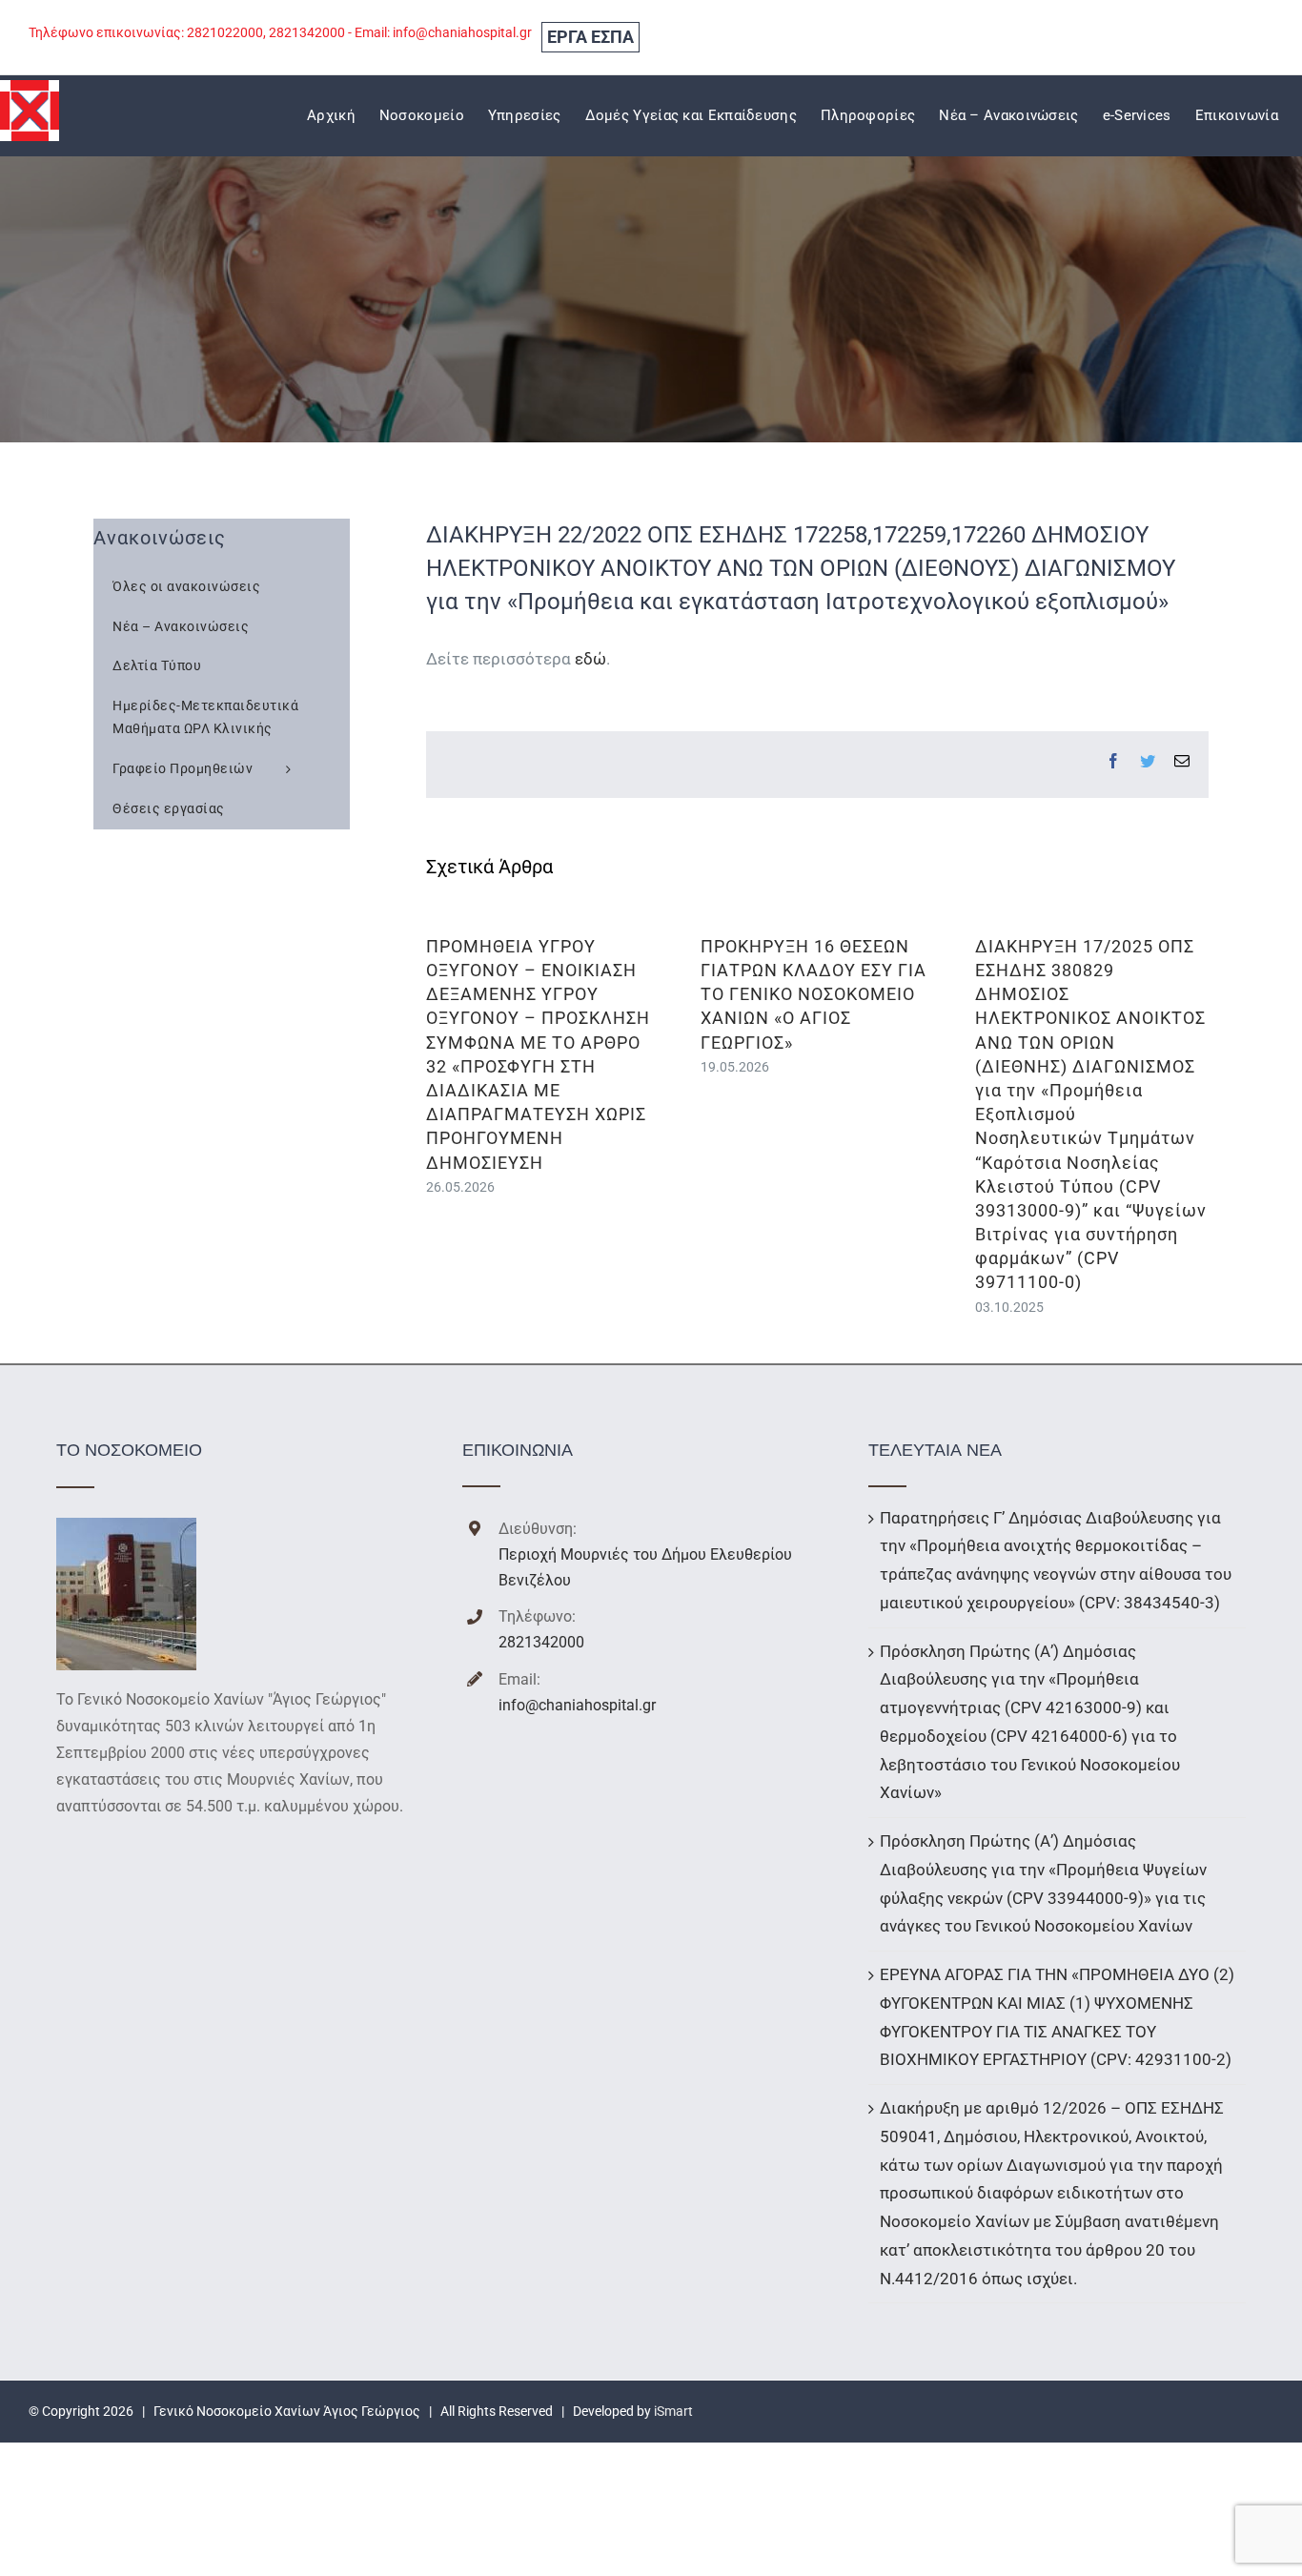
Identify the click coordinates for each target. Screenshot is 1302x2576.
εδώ (590, 659)
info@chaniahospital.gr (577, 1705)
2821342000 (541, 1642)
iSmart (673, 2411)
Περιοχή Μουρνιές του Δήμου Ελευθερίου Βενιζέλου (645, 1567)
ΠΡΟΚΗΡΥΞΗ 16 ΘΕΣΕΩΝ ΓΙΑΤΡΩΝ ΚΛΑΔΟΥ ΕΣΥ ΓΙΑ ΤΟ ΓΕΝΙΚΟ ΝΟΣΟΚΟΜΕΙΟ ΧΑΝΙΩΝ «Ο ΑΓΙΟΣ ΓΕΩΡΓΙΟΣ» (814, 994)
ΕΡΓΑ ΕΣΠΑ (590, 37)
